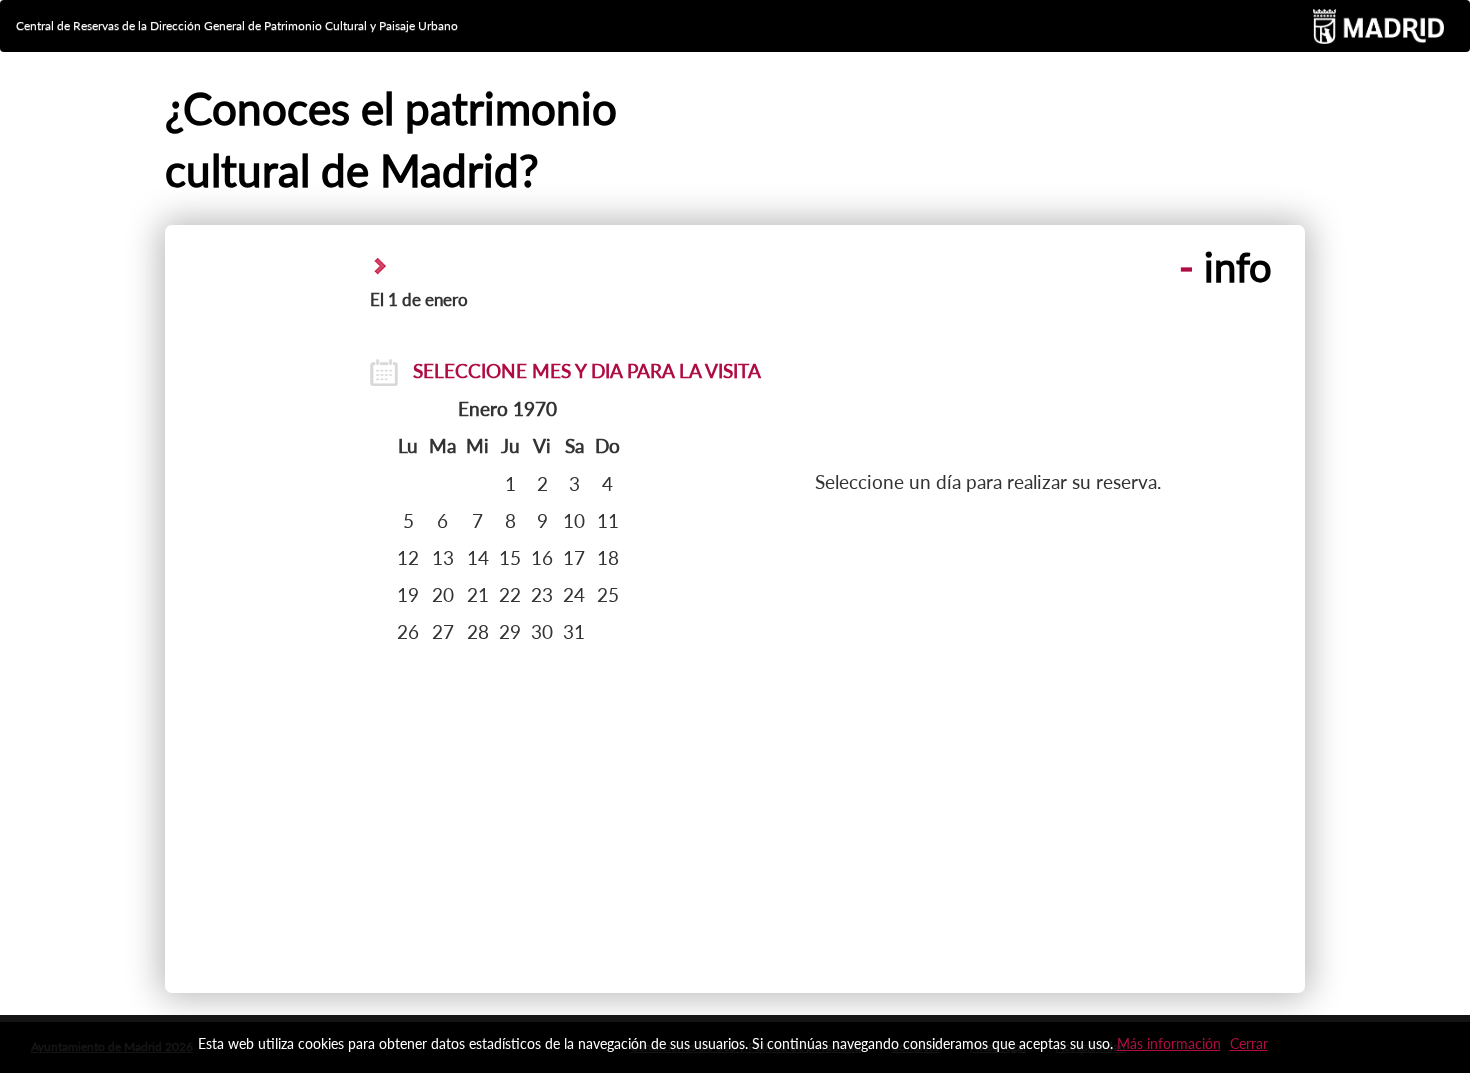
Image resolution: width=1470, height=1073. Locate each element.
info (1225, 267)
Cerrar (1249, 1043)
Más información (1169, 1043)
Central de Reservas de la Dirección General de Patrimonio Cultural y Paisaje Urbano (237, 25)
